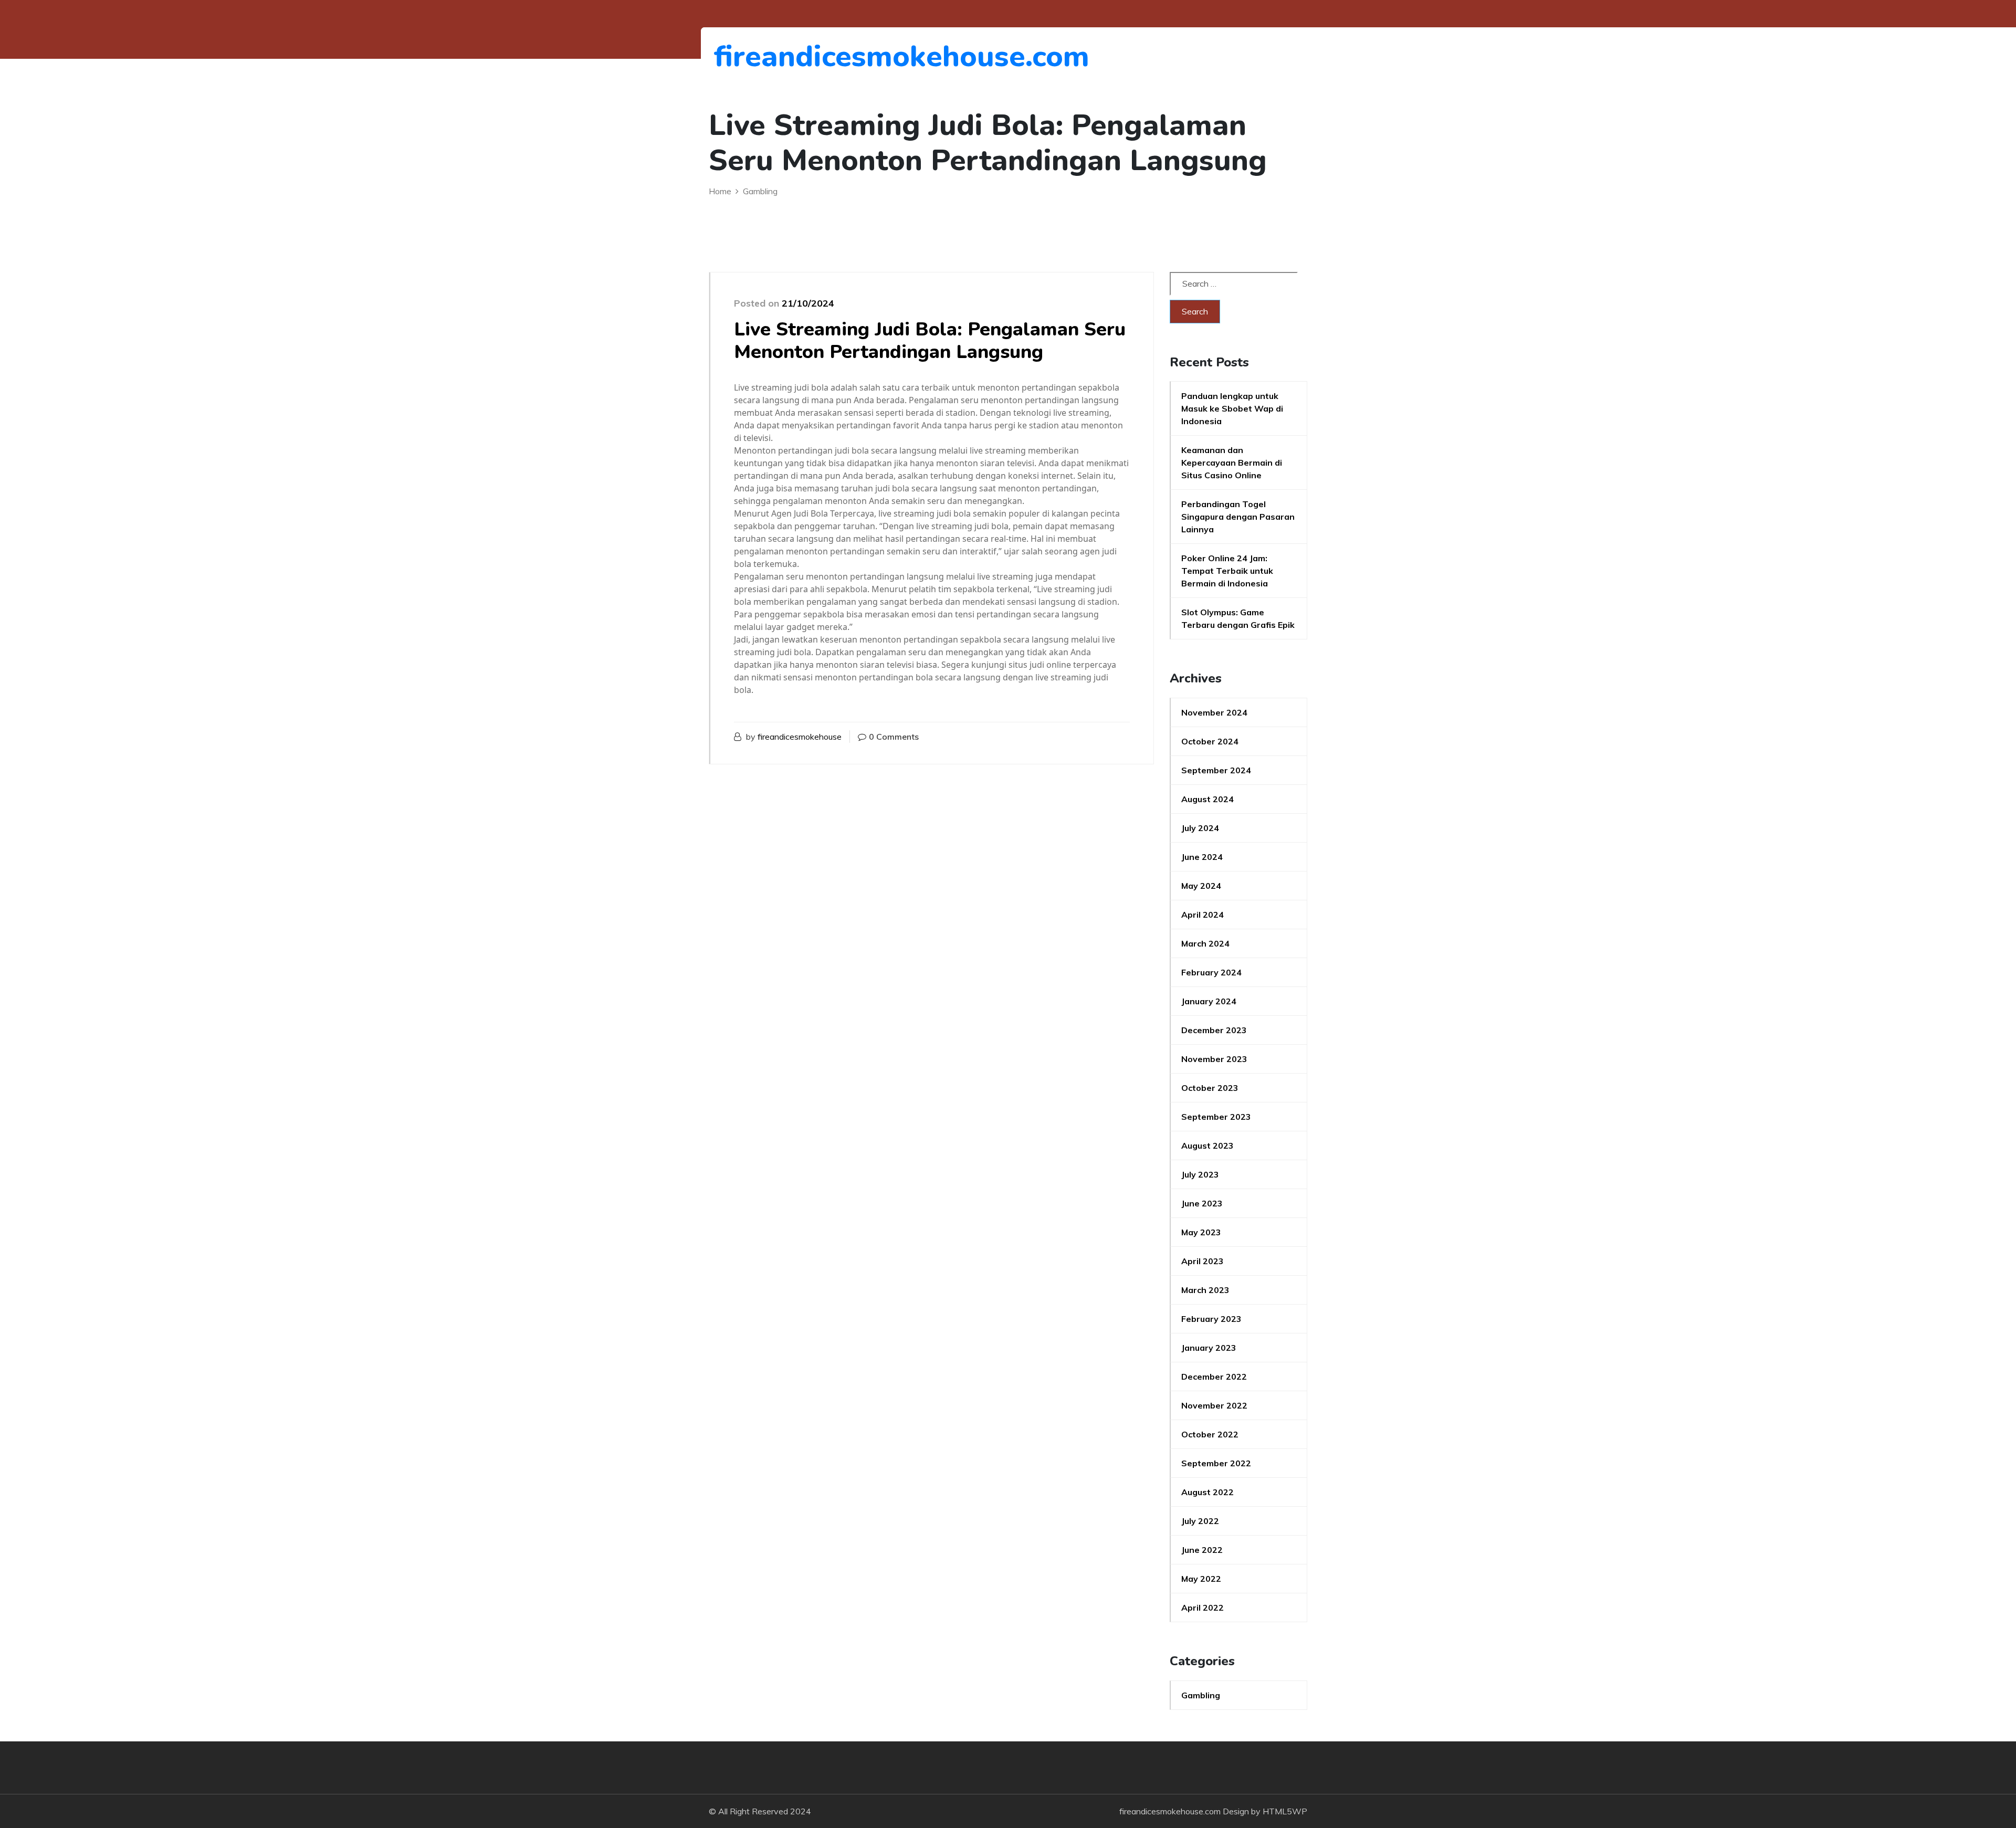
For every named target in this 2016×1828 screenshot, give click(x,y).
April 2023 (1203, 1261)
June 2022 (1202, 1550)
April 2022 (1203, 1608)
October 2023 (1210, 1088)
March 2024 (1205, 943)
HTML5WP (1285, 1811)
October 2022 (1210, 1434)
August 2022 (1207, 1492)
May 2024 (1201, 886)
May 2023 (1201, 1232)
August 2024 (1207, 799)
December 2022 (1214, 1377)
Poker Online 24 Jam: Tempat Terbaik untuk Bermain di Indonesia (1227, 571)
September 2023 (1216, 1117)
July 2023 (1200, 1174)
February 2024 (1211, 972)
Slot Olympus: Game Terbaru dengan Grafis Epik (1238, 618)
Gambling (1201, 1695)
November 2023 (1214, 1059)
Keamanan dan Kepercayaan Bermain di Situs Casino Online (1232, 463)
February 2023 (1211, 1319)
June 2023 (1202, 1203)
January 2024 (1209, 1001)
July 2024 (1200, 828)
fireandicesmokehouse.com (771, 56)
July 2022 (1200, 1521)
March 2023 (1205, 1290)
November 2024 (1214, 712)
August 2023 (1207, 1146)
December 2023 (1214, 1030)
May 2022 (1201, 1579)
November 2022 (1214, 1405)
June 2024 (1202, 857)
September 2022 (1216, 1463)
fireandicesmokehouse (800, 737)
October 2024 (1210, 741)
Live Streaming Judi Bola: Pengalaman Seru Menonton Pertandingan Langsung (930, 341)
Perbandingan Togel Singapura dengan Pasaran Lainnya (1238, 517)
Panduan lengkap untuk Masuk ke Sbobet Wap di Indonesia (1232, 408)
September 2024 (1216, 770)
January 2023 (1209, 1348)
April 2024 (1203, 915)
